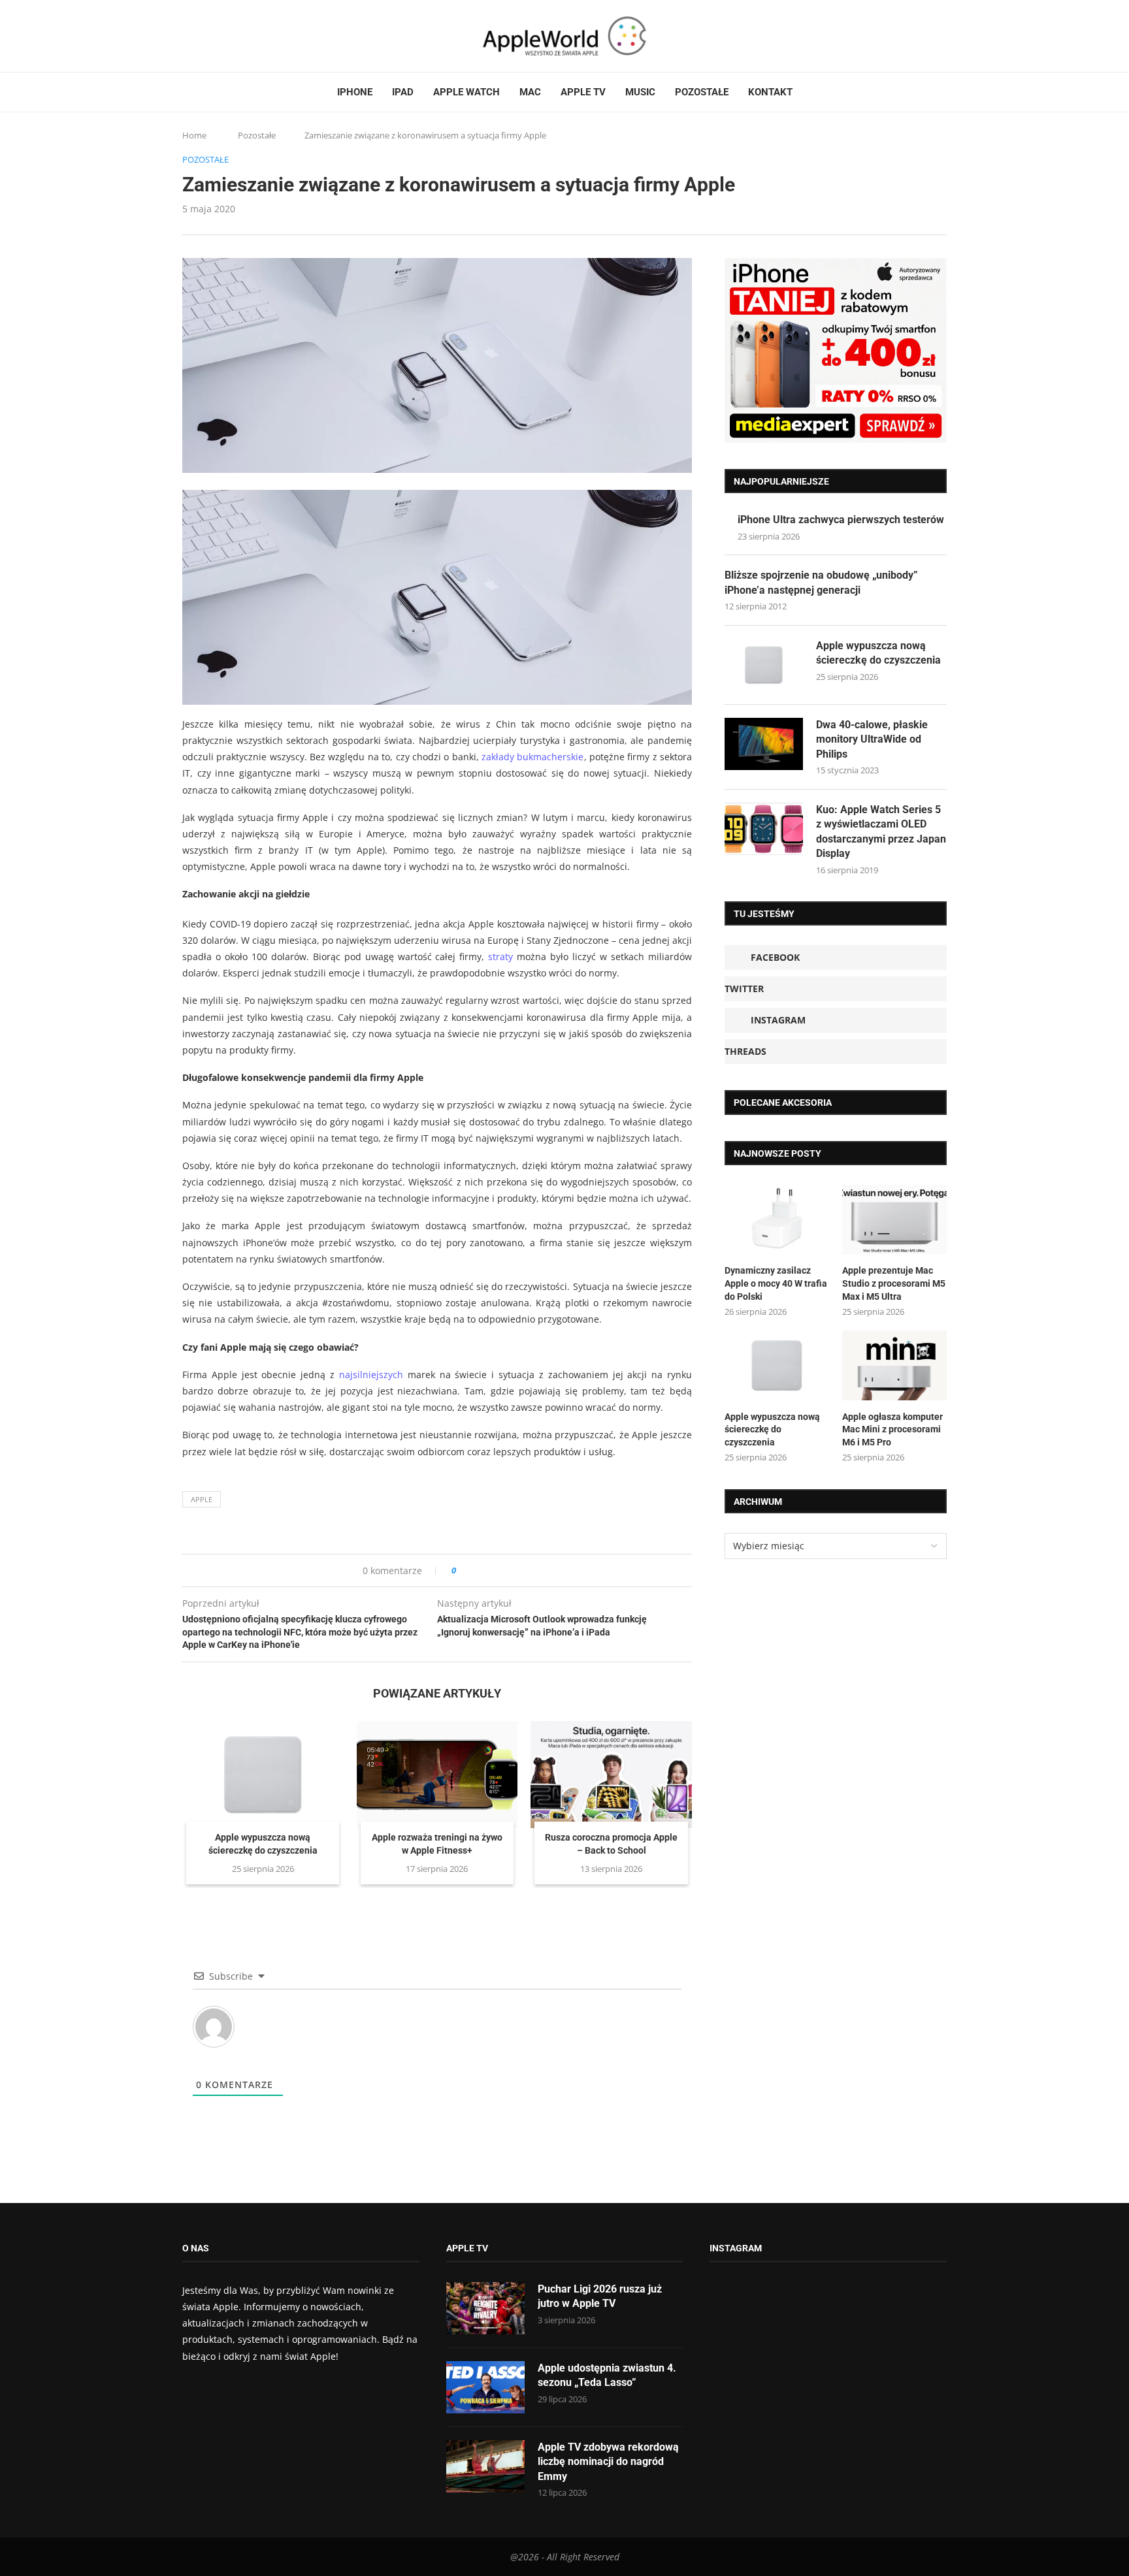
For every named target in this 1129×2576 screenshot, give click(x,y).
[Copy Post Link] (496, 1570)
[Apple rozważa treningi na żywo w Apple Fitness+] (437, 1775)
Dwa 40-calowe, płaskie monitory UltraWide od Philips (872, 739)
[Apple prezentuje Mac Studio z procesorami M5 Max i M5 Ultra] (894, 1220)
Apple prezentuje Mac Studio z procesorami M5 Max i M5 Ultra (894, 1283)
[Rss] (237, 36)
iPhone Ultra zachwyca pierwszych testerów (841, 520)
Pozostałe (702, 92)
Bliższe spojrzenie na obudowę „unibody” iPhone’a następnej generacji (821, 582)
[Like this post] (463, 1570)
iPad (403, 92)
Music (640, 92)
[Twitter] (200, 36)
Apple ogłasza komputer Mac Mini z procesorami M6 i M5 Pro (892, 1429)
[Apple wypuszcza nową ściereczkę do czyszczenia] (263, 1775)
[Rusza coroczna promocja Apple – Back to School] (611, 1775)
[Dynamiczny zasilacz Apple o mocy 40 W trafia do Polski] (777, 1220)
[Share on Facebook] (478, 1570)
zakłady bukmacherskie (532, 757)
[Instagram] (212, 36)
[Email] (254, 36)
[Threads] (225, 36)
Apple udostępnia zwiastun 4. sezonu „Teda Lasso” (607, 2375)
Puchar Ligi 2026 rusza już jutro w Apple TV (600, 2296)
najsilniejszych (371, 1375)
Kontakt (770, 92)
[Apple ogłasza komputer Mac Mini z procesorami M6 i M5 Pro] (894, 1365)
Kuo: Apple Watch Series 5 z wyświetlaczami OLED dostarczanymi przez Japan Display (881, 831)
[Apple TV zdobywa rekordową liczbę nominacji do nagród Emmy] (485, 2466)
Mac (530, 92)
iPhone (355, 92)
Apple (202, 1499)
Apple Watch (466, 92)
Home (194, 135)
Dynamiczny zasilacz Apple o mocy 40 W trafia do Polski (776, 1283)
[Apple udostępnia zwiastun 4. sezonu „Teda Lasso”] (485, 2387)
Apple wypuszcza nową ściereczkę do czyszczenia (878, 653)
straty (500, 957)
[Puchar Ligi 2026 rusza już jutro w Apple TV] (485, 2308)
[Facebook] (188, 36)
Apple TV (583, 92)
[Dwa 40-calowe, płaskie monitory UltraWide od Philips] (764, 744)
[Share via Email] (513, 1570)
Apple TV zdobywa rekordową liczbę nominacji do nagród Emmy (608, 2462)
